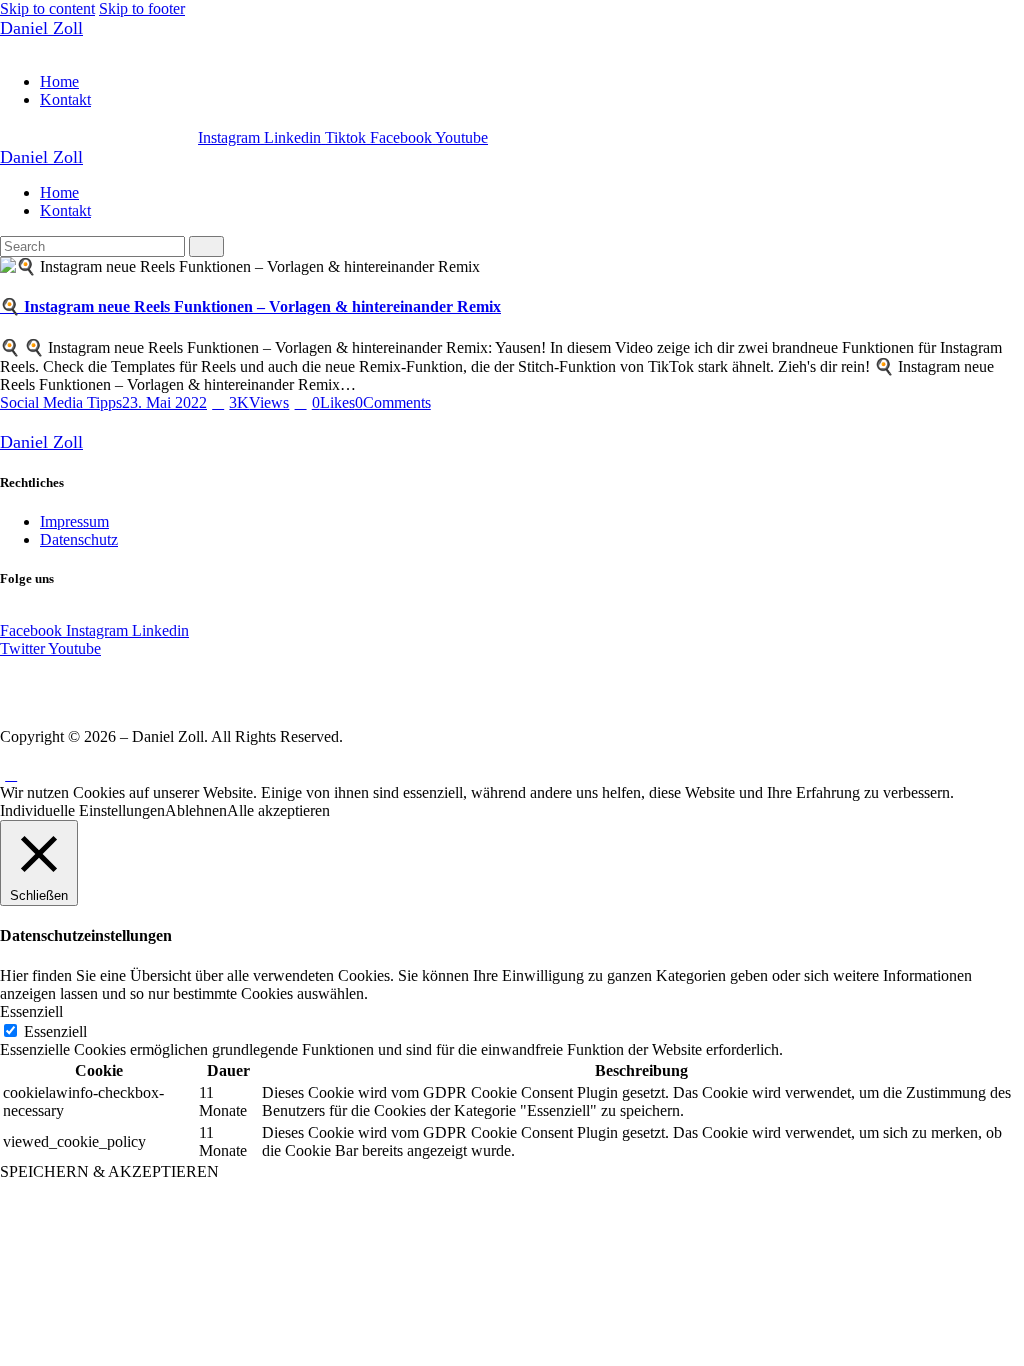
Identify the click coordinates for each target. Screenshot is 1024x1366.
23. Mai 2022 (164, 402)
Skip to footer (142, 8)
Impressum (74, 521)
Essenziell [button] (31, 1011)
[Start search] (206, 246)
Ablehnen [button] (196, 810)
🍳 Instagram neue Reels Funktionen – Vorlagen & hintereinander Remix (250, 306)
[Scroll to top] (11, 774)
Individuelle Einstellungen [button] (82, 810)
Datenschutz (79, 539)
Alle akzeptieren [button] (278, 810)
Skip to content (47, 8)
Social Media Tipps (61, 402)
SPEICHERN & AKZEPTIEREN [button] (109, 1171)
